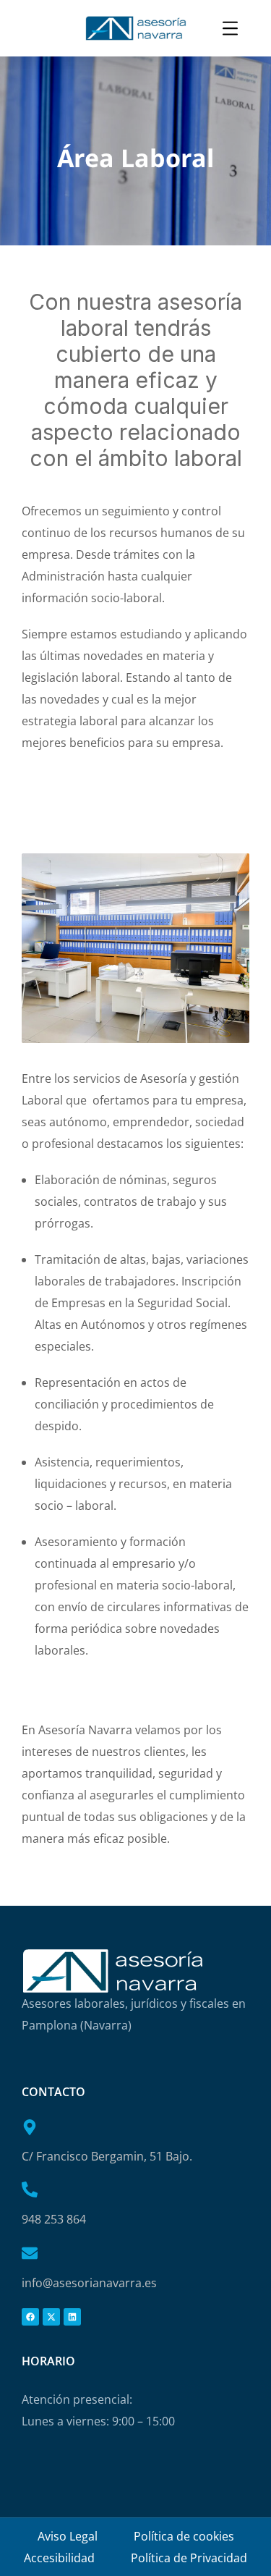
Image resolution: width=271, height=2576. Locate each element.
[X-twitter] (51, 2317)
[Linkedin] (72, 2317)
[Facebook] (30, 2317)
